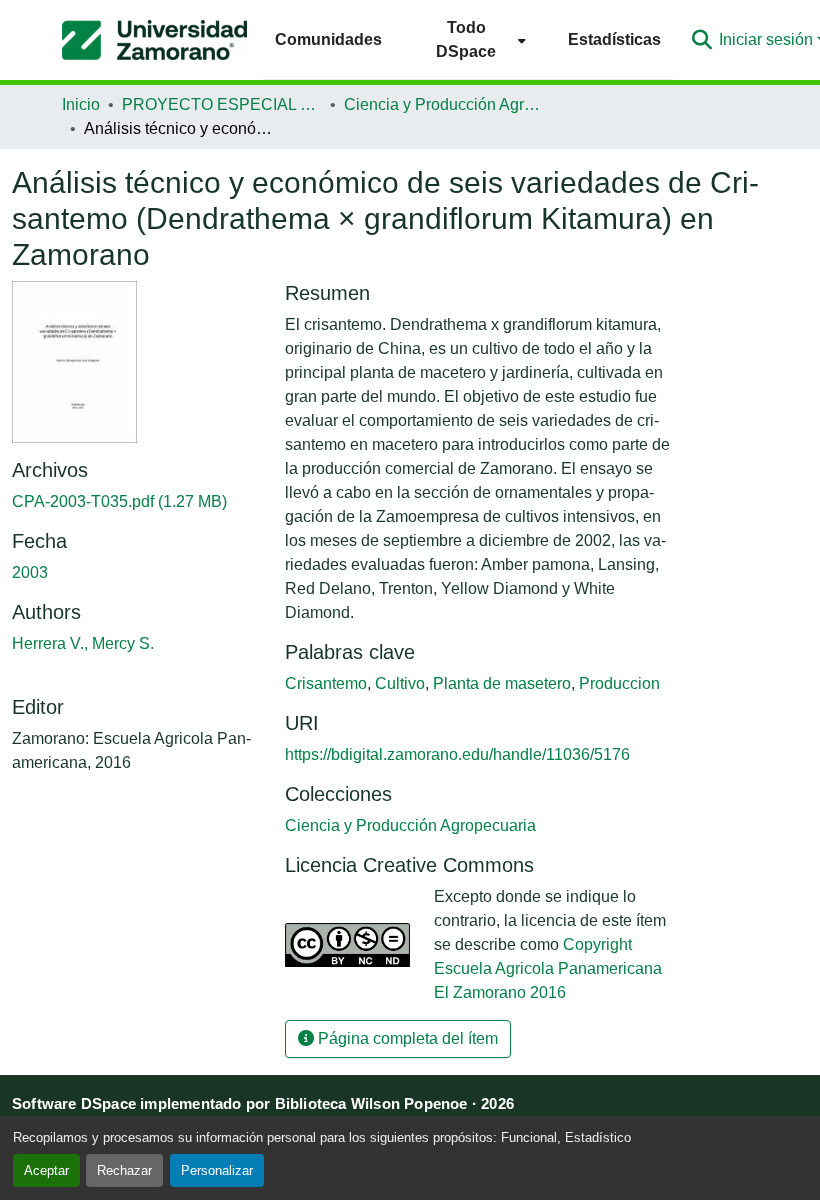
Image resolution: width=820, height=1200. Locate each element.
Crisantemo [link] (326, 683)
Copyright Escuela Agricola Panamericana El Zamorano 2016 (548, 968)
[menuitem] (475, 39)
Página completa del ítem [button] (406, 1038)
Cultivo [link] (400, 683)
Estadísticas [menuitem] (614, 39)
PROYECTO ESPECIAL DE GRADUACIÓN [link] (222, 104)
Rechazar (124, 1170)
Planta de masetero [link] (502, 683)
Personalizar (217, 1170)
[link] (136, 502)
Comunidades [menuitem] (328, 39)
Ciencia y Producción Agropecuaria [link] (444, 104)
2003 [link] (30, 572)
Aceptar (46, 1170)
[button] (154, 40)
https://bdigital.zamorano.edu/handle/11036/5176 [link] (457, 754)
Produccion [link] (619, 683)
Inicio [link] (81, 104)
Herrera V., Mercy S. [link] (83, 643)
